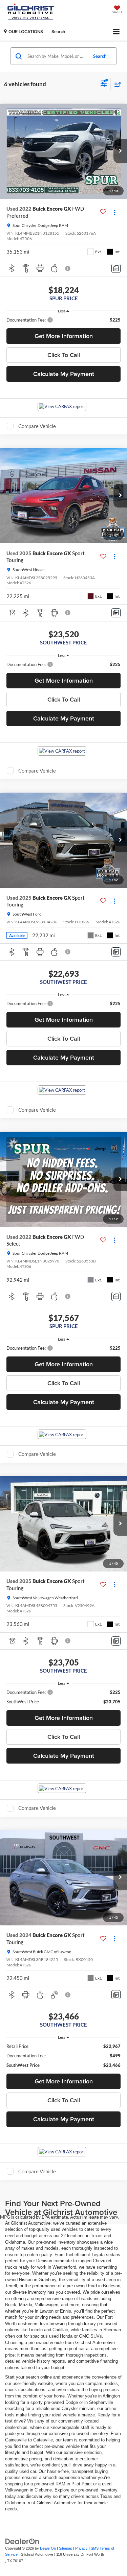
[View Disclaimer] (68, 268)
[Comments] (116, 268)
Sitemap (66, 2548)
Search (100, 56)
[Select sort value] (116, 84)
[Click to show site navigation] (116, 32)
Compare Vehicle (37, 426)
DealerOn (48, 2548)
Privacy (81, 2548)
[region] (64, 320)
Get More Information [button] (64, 336)
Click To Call (64, 355)
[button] (120, 151)
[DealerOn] (22, 2541)
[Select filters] (104, 84)
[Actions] (115, 212)
